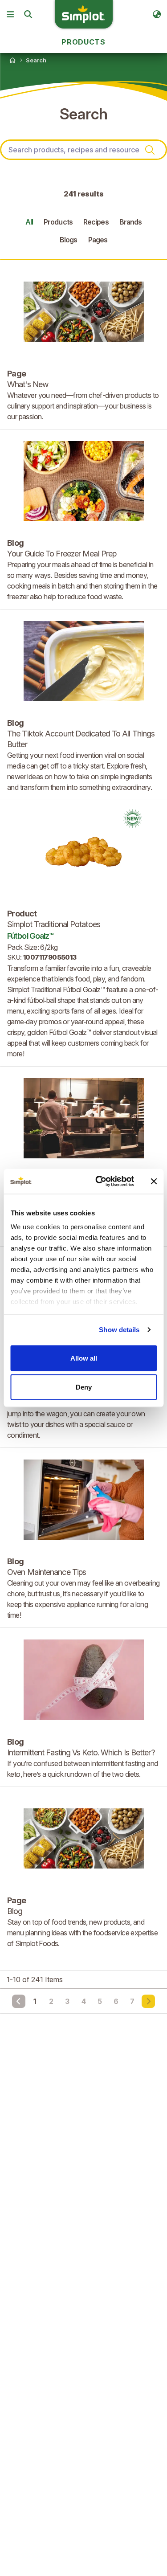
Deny (84, 1387)
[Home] (12, 60)
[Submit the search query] (150, 150)
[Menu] (10, 14)
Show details (119, 1330)
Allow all (84, 1358)
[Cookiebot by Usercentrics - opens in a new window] (100, 1182)
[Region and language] (157, 14)
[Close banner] (154, 1181)
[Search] (28, 14)
